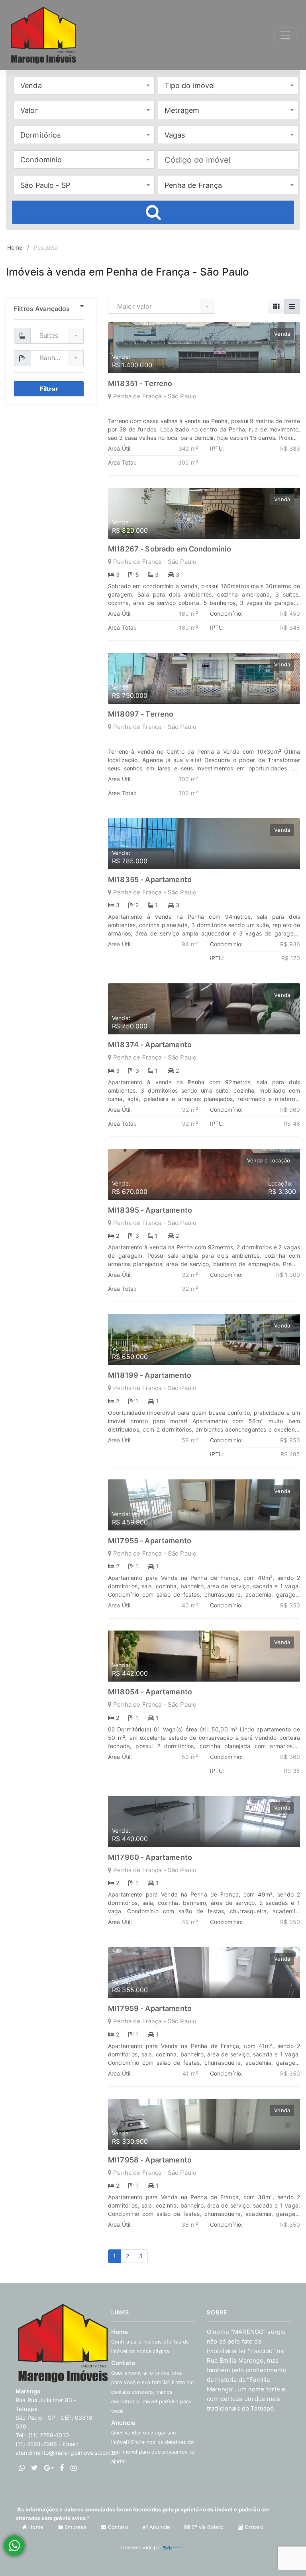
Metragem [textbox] (182, 110)
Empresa (76, 2527)
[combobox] (84, 85)
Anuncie (153, 2442)
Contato (118, 2527)
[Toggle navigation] (285, 35)
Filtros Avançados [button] (42, 309)
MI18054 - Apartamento (150, 1692)
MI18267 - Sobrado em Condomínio (170, 549)
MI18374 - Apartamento (150, 1045)
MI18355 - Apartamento (150, 879)
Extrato (253, 2527)
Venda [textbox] (31, 86)
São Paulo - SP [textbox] (45, 185)
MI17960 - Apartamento (150, 1857)
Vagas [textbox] (175, 135)
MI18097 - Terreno (141, 714)
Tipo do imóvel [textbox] (190, 86)
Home (15, 247)
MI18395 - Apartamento (150, 1210)
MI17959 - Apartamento (150, 2008)
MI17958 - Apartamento (150, 2160)
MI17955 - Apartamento (150, 1541)
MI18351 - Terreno (140, 383)
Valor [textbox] (29, 110)
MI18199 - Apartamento (150, 1375)
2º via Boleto (207, 2527)
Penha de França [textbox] (193, 185)
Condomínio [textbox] (41, 160)
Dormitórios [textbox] (41, 135)
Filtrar (49, 389)
